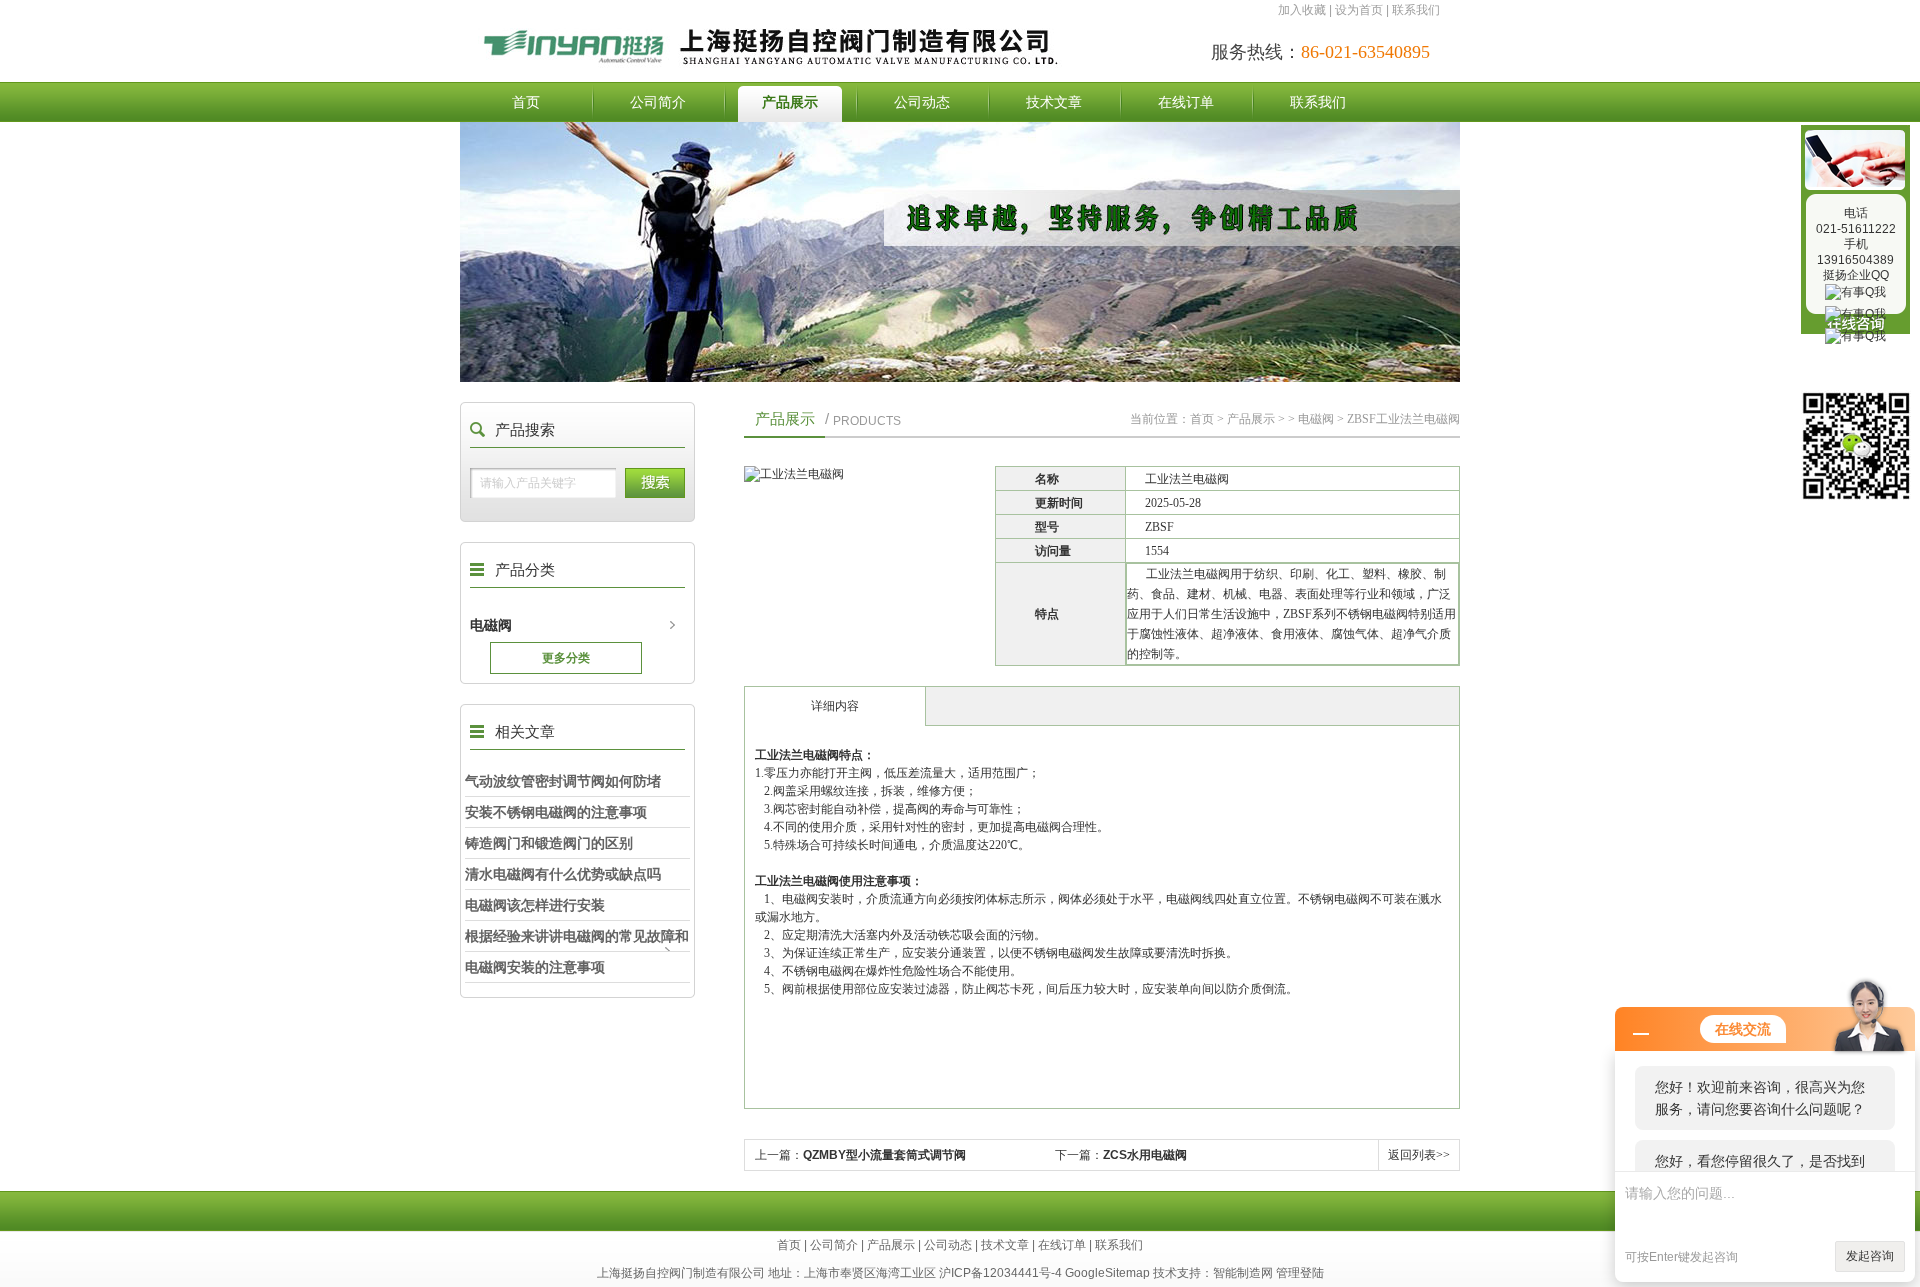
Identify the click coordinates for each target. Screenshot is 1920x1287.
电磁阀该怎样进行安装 (535, 905)
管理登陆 (1300, 1273)
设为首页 (1359, 10)
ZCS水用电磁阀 (1145, 1155)
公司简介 (658, 102)
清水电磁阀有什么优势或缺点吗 (563, 874)
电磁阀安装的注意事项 (535, 967)
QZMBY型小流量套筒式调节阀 (884, 1155)
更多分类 (566, 658)
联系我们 (1416, 10)
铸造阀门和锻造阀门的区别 (549, 843)
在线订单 (1186, 102)
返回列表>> (1419, 1155)
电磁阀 (491, 625)
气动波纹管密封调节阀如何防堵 (563, 781)
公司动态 (922, 102)
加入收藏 (1302, 10)
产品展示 (790, 102)
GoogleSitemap (1107, 1273)
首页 (526, 102)
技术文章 (1054, 102)
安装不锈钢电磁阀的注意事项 (556, 812)
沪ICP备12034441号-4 (1000, 1273)
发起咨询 (1870, 1256)
